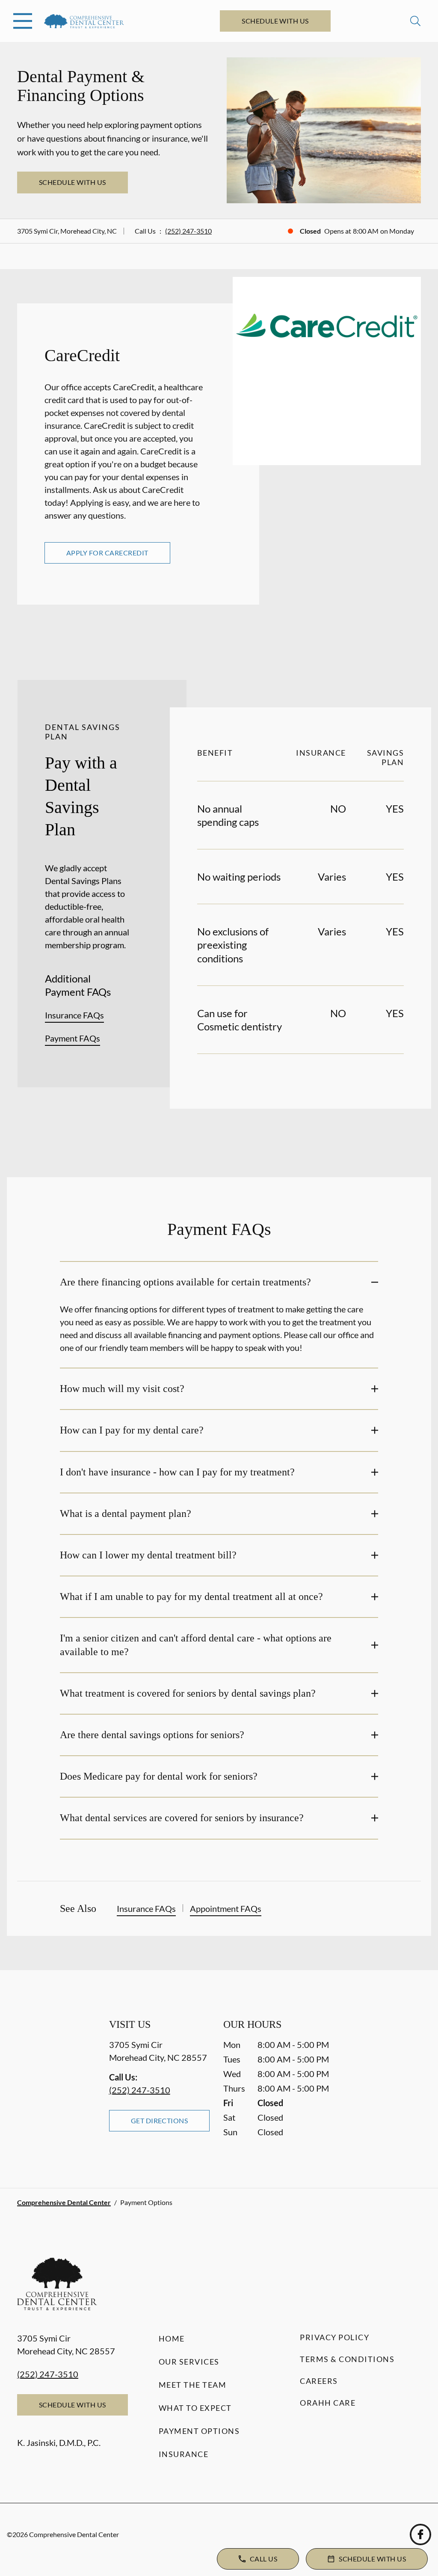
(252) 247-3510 (188, 231)
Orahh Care (328, 2403)
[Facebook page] (420, 2534)
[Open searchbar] (415, 21)
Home (172, 2339)
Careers (319, 2381)
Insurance (184, 2454)
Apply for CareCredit (107, 553)
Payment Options (199, 2431)
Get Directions (160, 2120)
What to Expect (195, 2408)
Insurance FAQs (74, 1015)
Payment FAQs (73, 1038)
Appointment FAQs (226, 1908)
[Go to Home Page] (84, 21)
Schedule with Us (275, 21)
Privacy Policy (334, 2337)
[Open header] (23, 21)
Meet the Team (193, 2385)
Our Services (189, 2362)
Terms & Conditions (347, 2359)
